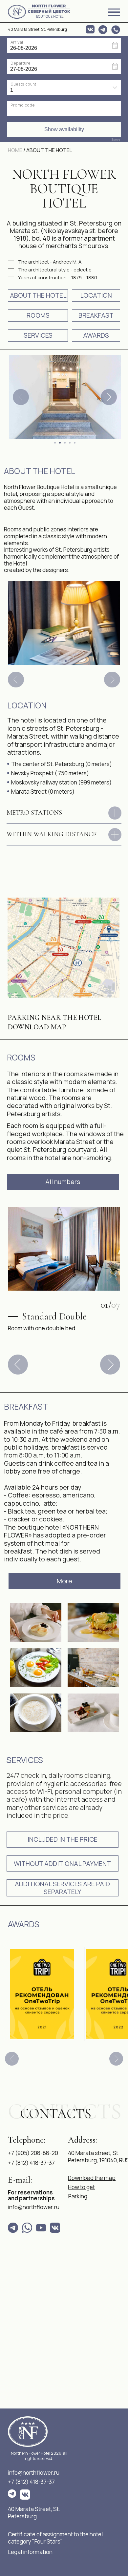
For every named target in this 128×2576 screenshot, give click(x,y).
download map (37, 1027)
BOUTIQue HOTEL (50, 17)
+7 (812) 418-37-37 (31, 2482)
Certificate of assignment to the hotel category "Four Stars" (55, 2538)
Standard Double (54, 1316)
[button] (63, 1840)
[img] (17, 12)
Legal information (30, 2552)
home (15, 150)
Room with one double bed (42, 1328)
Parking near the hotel (55, 1018)
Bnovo (116, 140)
